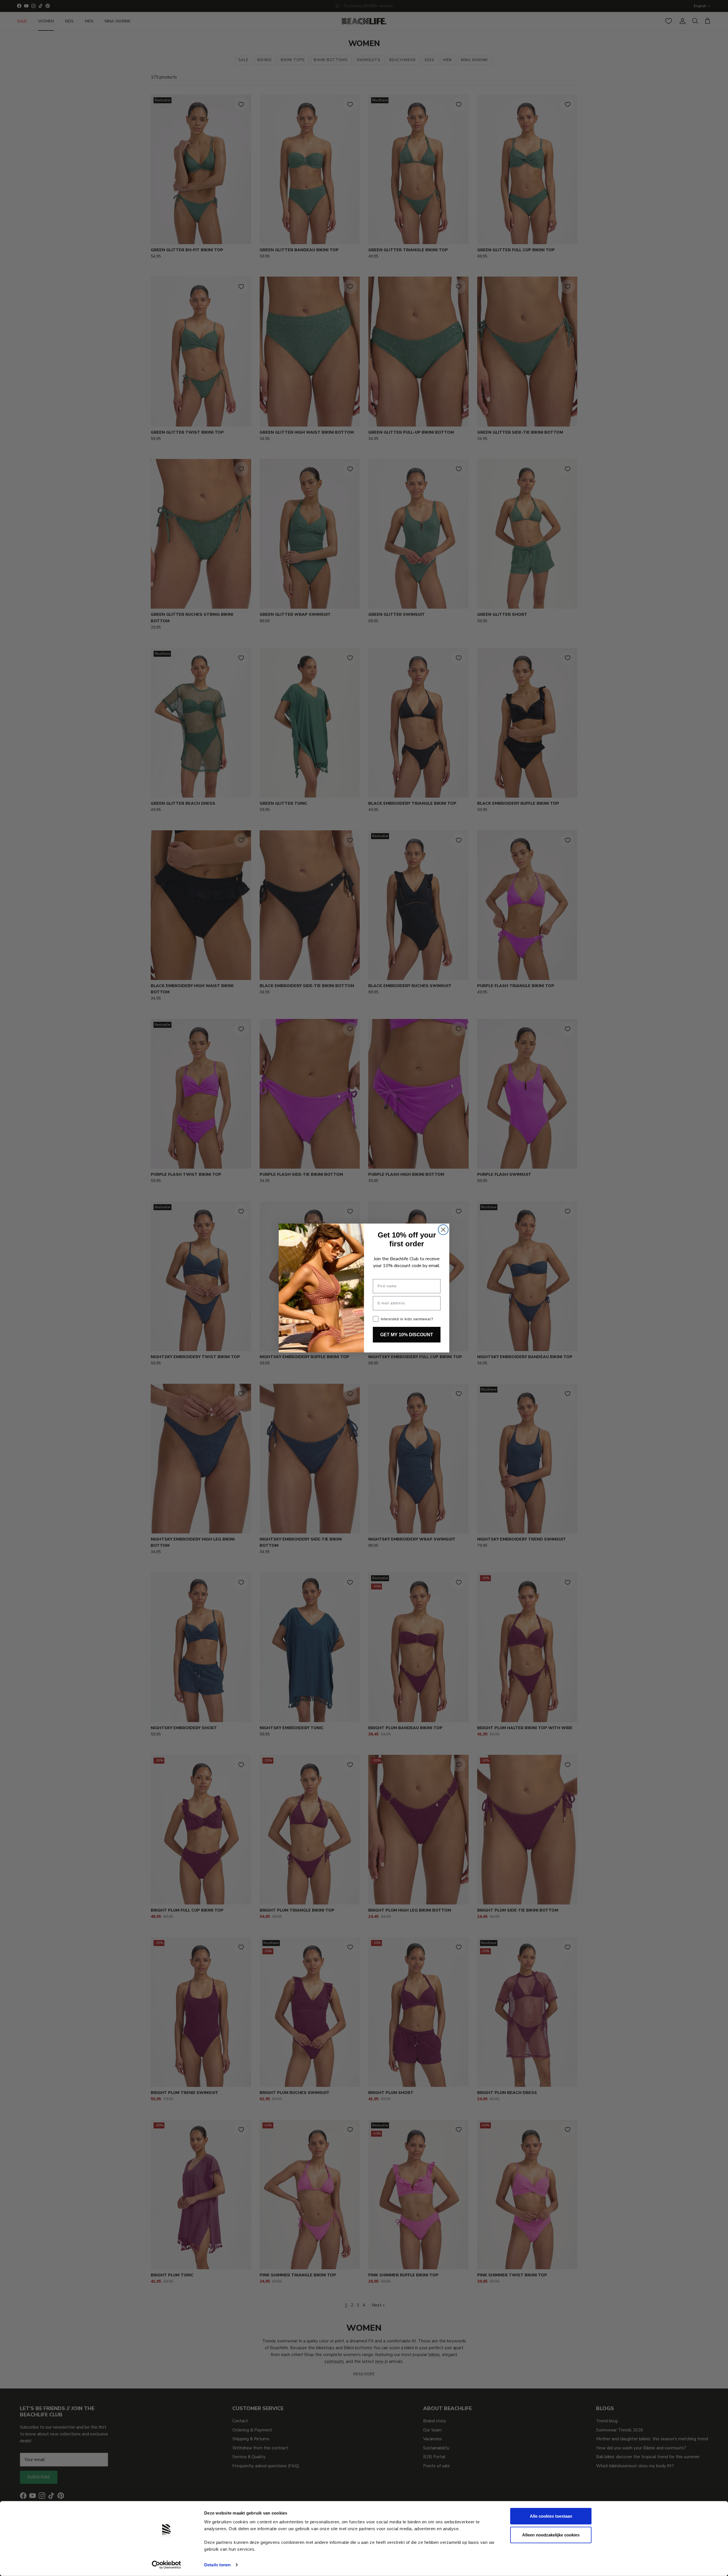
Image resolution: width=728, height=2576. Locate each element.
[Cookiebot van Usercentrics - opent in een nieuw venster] (167, 2565)
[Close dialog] (443, 1230)
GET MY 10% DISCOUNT (407, 1335)
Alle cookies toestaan (551, 2516)
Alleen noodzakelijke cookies (551, 2535)
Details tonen (217, 2565)
